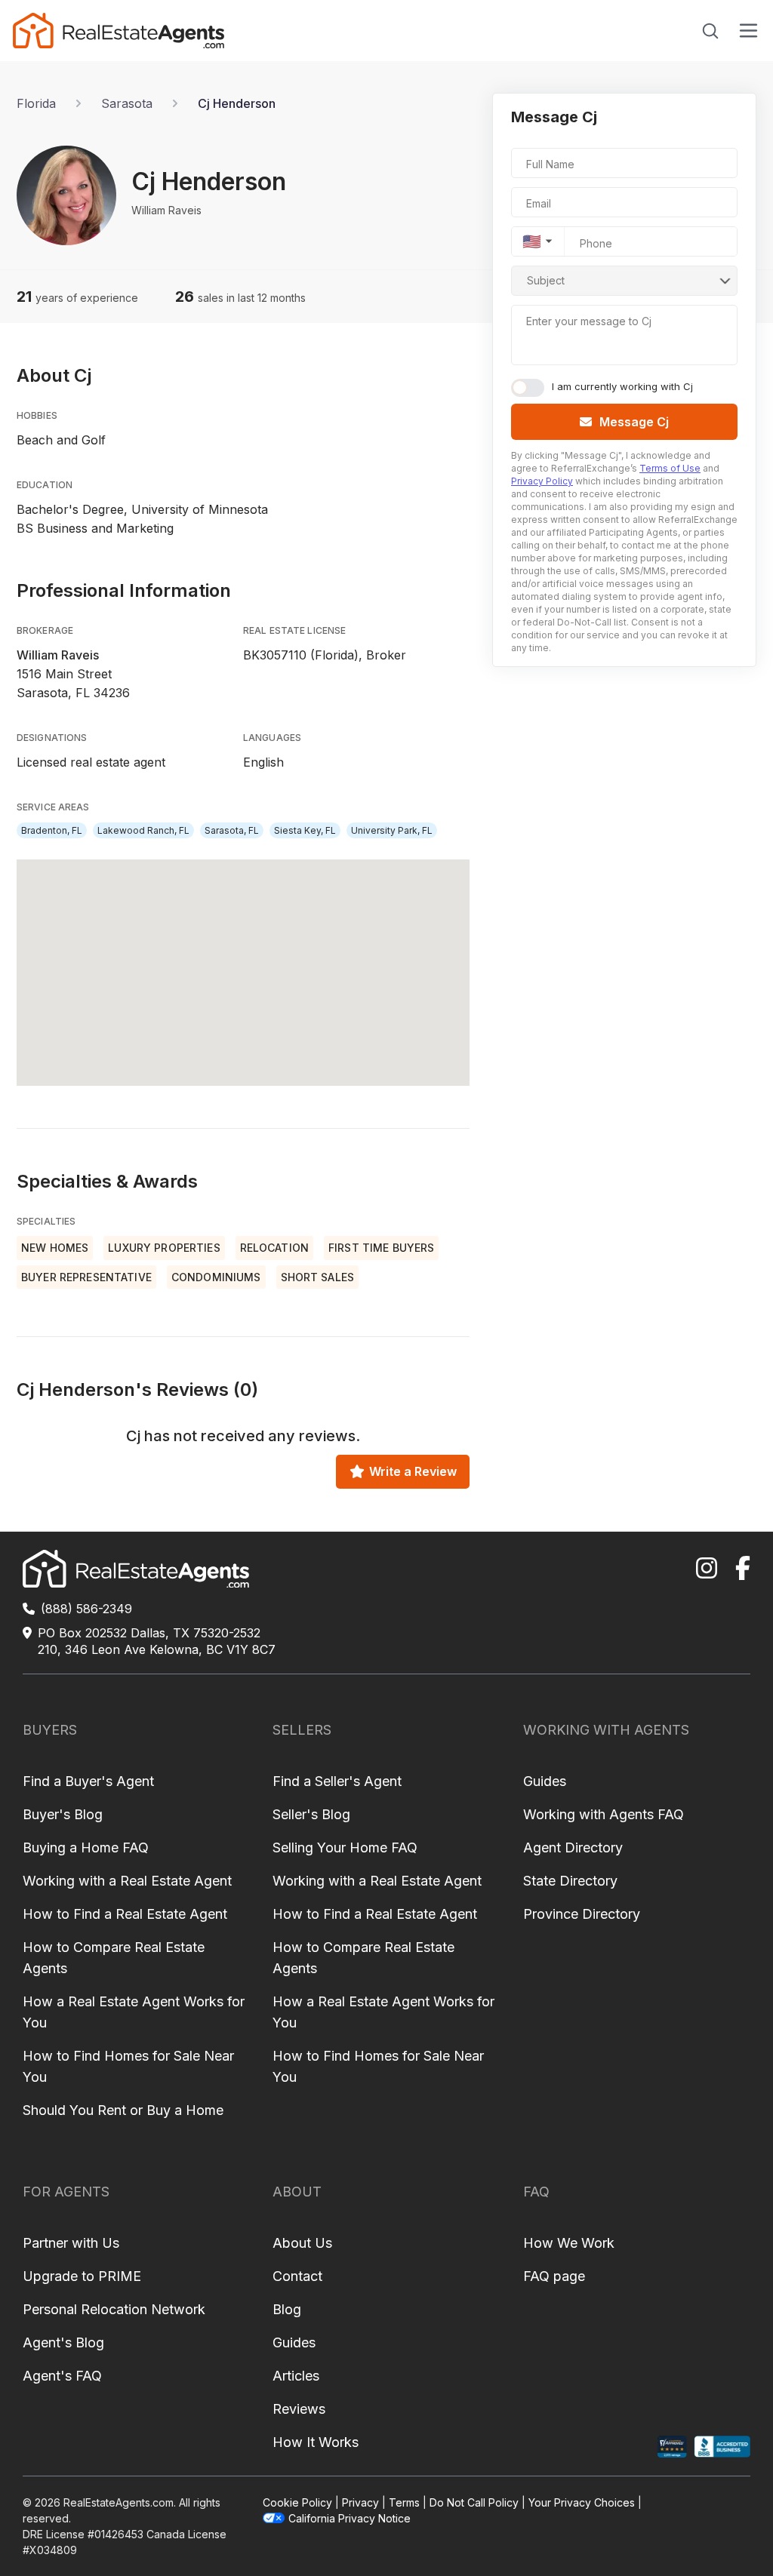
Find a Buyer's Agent (88, 1781)
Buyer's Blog (63, 1814)
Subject (546, 280)
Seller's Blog (311, 1814)
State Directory (570, 1881)
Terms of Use (670, 468)
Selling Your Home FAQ (345, 1847)
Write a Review (413, 1471)
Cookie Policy (297, 2502)
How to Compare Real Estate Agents (114, 1958)
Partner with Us (71, 2243)
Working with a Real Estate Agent (127, 1881)
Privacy (360, 2502)
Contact (297, 2276)
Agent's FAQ (62, 2376)
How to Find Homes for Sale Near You (128, 2066)
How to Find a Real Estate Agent (125, 1914)
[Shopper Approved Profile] (672, 2447)
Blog (287, 2309)
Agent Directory (573, 1847)
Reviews (299, 2409)
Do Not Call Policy (474, 2502)
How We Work (569, 2243)
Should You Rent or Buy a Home (123, 2110)
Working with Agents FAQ (604, 1814)
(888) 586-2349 (86, 1609)
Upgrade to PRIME (82, 2276)
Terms (404, 2502)
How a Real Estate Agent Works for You (134, 2012)
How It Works (316, 2442)
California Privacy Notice (350, 2518)
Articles (296, 2376)
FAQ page (554, 2276)
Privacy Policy (542, 481)
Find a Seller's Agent (337, 1781)
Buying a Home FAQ (86, 1847)
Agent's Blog (63, 2342)
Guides (545, 1781)
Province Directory (582, 1914)
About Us (302, 2243)
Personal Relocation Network (114, 2309)
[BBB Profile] (722, 2447)
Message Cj (634, 422)
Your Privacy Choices (582, 2502)
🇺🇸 (532, 241)
